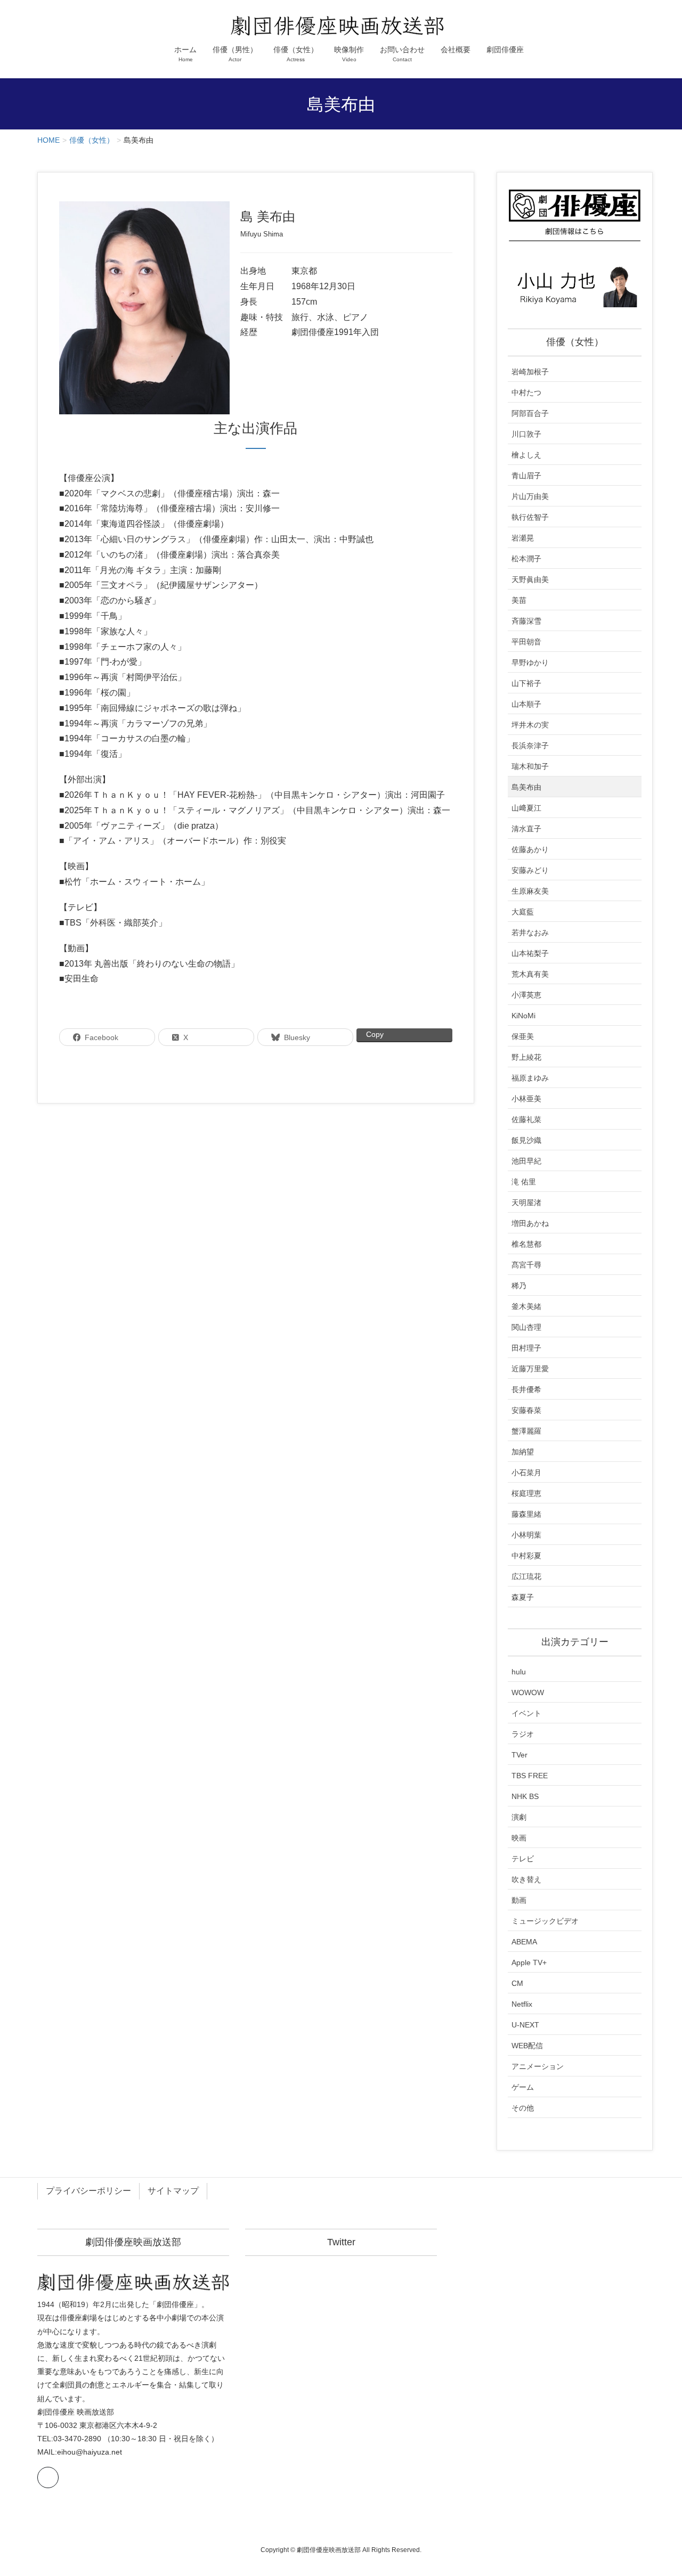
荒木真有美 (530, 974)
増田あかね (530, 1223)
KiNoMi (523, 1016)
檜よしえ (526, 455)
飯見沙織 (526, 1140)
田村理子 (526, 1348)
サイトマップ (173, 2191)
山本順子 (526, 704)
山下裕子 (526, 683)
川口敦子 (526, 434)
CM (517, 1983)
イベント (526, 1713)
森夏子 (523, 1597)
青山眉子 (526, 476)
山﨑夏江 (526, 808)
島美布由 (526, 787)
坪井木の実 (530, 725)
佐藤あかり (530, 849)
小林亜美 (526, 1099)
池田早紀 (526, 1161)
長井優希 (526, 1389)
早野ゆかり (530, 663)
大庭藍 (523, 912)
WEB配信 (527, 2046)
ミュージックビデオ (545, 1921)
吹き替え (526, 1879)
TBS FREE (530, 1776)
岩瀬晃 (523, 538)
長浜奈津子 (530, 746)
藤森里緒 (526, 1514)
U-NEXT (525, 2025)
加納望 (523, 1452)
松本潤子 (526, 559)
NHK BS (525, 1796)
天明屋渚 (526, 1203)
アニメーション (538, 2066)
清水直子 (526, 829)
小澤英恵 (526, 995)
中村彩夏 (526, 1556)
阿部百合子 (530, 413)
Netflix (522, 2004)
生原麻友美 (530, 891)
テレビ (523, 1859)
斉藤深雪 (526, 621)
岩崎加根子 (530, 372)
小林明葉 (526, 1535)
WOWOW (528, 1692)
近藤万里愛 (530, 1369)
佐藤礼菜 (526, 1119)
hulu (519, 1672)
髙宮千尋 (526, 1265)
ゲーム (523, 2087)
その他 (523, 2108)
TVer (519, 1755)
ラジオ (523, 1734)
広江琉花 (526, 1576)
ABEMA (524, 1942)
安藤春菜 (526, 1410)
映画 (519, 1838)
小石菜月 (526, 1473)
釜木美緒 (526, 1306)
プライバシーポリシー (88, 2191)
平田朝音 (526, 642)
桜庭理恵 (526, 1493)
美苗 (519, 600)
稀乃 (519, 1286)
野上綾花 (526, 1057)
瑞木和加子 (530, 766)
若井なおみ (530, 933)
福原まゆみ (530, 1078)
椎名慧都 (526, 1244)
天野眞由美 (530, 579)
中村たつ (526, 392)
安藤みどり (530, 870)
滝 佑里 (524, 1182)
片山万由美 (530, 496)
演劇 (519, 1817)
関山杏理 (526, 1327)
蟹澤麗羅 (526, 1431)
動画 (519, 1900)
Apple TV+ (529, 1962)
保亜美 (523, 1036)
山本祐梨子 (530, 953)
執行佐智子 (530, 517)
